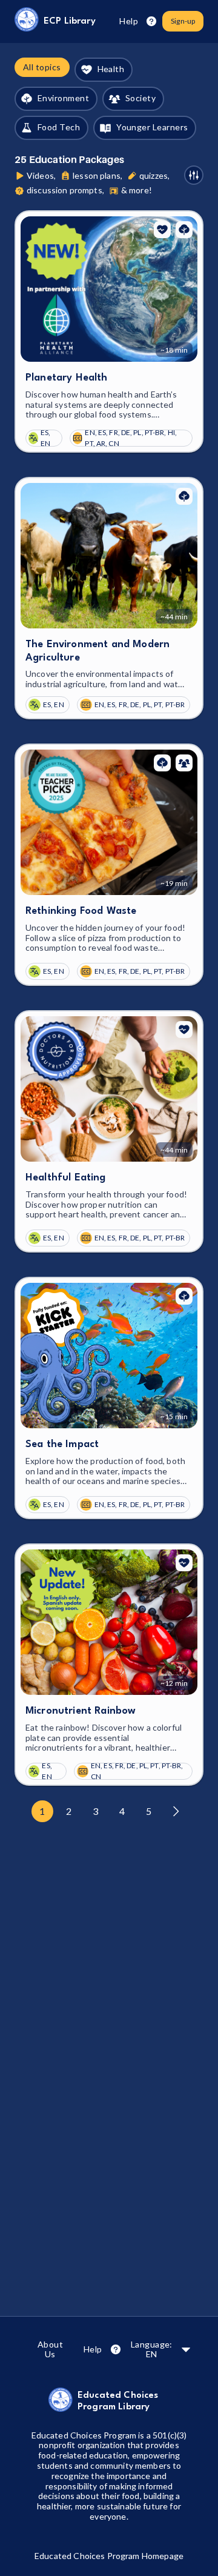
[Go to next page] (176, 1811)
